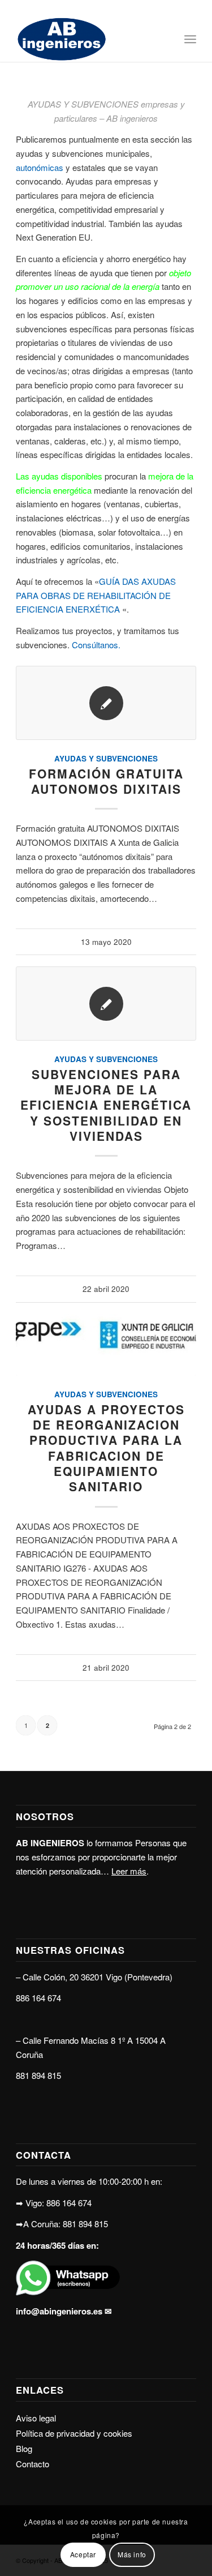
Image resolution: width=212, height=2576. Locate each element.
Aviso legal (36, 2418)
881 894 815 (38, 2075)
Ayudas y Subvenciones (106, 758)
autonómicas (40, 167)
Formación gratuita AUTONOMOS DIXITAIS (106, 781)
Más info (132, 2554)
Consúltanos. (95, 645)
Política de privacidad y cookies (74, 2433)
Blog (24, 2448)
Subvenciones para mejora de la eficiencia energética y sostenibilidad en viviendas (106, 1105)
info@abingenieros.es (59, 2311)
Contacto (33, 2464)
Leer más (129, 1871)
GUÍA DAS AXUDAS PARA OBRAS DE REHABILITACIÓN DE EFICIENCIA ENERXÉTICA (96, 595)
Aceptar (83, 2554)
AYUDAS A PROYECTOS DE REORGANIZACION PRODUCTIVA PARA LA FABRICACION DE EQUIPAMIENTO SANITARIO (106, 1448)
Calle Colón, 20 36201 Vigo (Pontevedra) (98, 1977)
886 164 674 (38, 1998)
